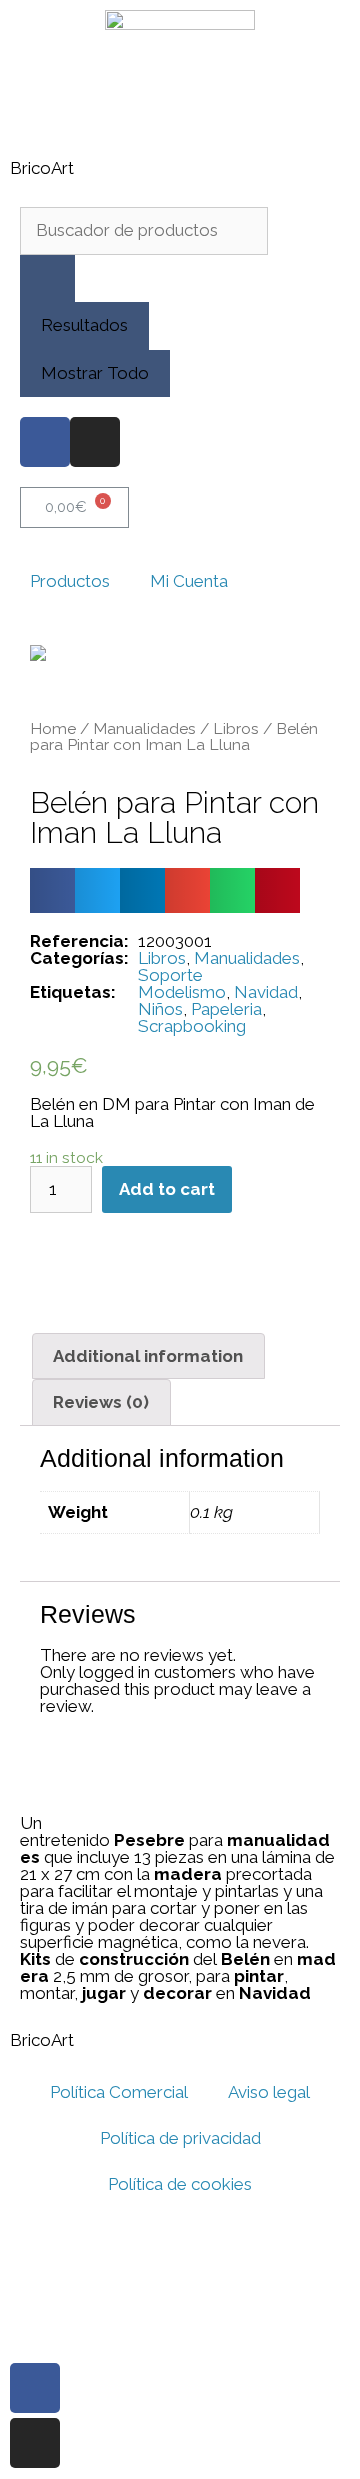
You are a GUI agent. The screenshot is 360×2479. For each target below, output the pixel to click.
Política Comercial (119, 2092)
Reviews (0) (101, 1402)
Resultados (84, 325)
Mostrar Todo (95, 373)
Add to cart (167, 1189)
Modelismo (182, 992)
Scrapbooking (192, 1026)
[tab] (148, 1356)
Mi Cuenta (189, 581)
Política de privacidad (180, 2138)
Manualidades (144, 728)
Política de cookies (180, 2184)
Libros (236, 728)
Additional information (148, 1356)
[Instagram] (95, 442)
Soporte (170, 975)
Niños (160, 1009)
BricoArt (42, 168)
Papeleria (226, 1009)
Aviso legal (269, 2092)
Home (53, 728)
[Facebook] (45, 442)
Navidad (266, 992)
